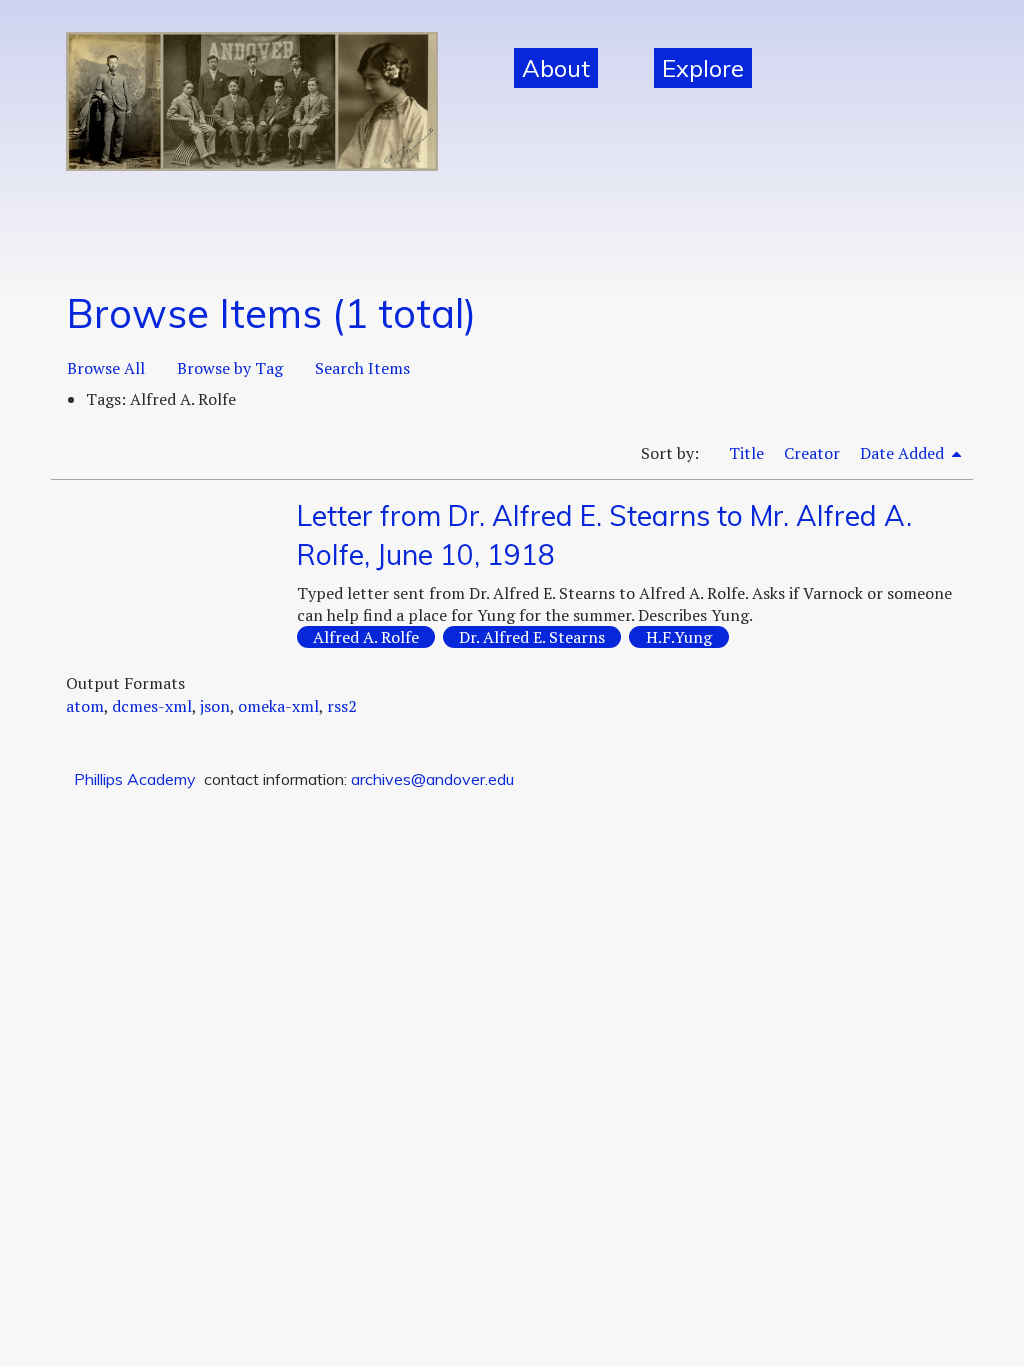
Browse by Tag (230, 368)
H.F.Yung (679, 637)
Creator (812, 453)
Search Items (362, 368)
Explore (703, 68)
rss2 (342, 706)
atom (85, 706)
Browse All (106, 368)
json (215, 706)
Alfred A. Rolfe (366, 637)
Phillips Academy (135, 779)
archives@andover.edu (432, 779)
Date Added (904, 453)
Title (746, 453)
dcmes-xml (152, 706)
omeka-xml (278, 706)
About (556, 68)
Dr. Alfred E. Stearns (532, 637)
